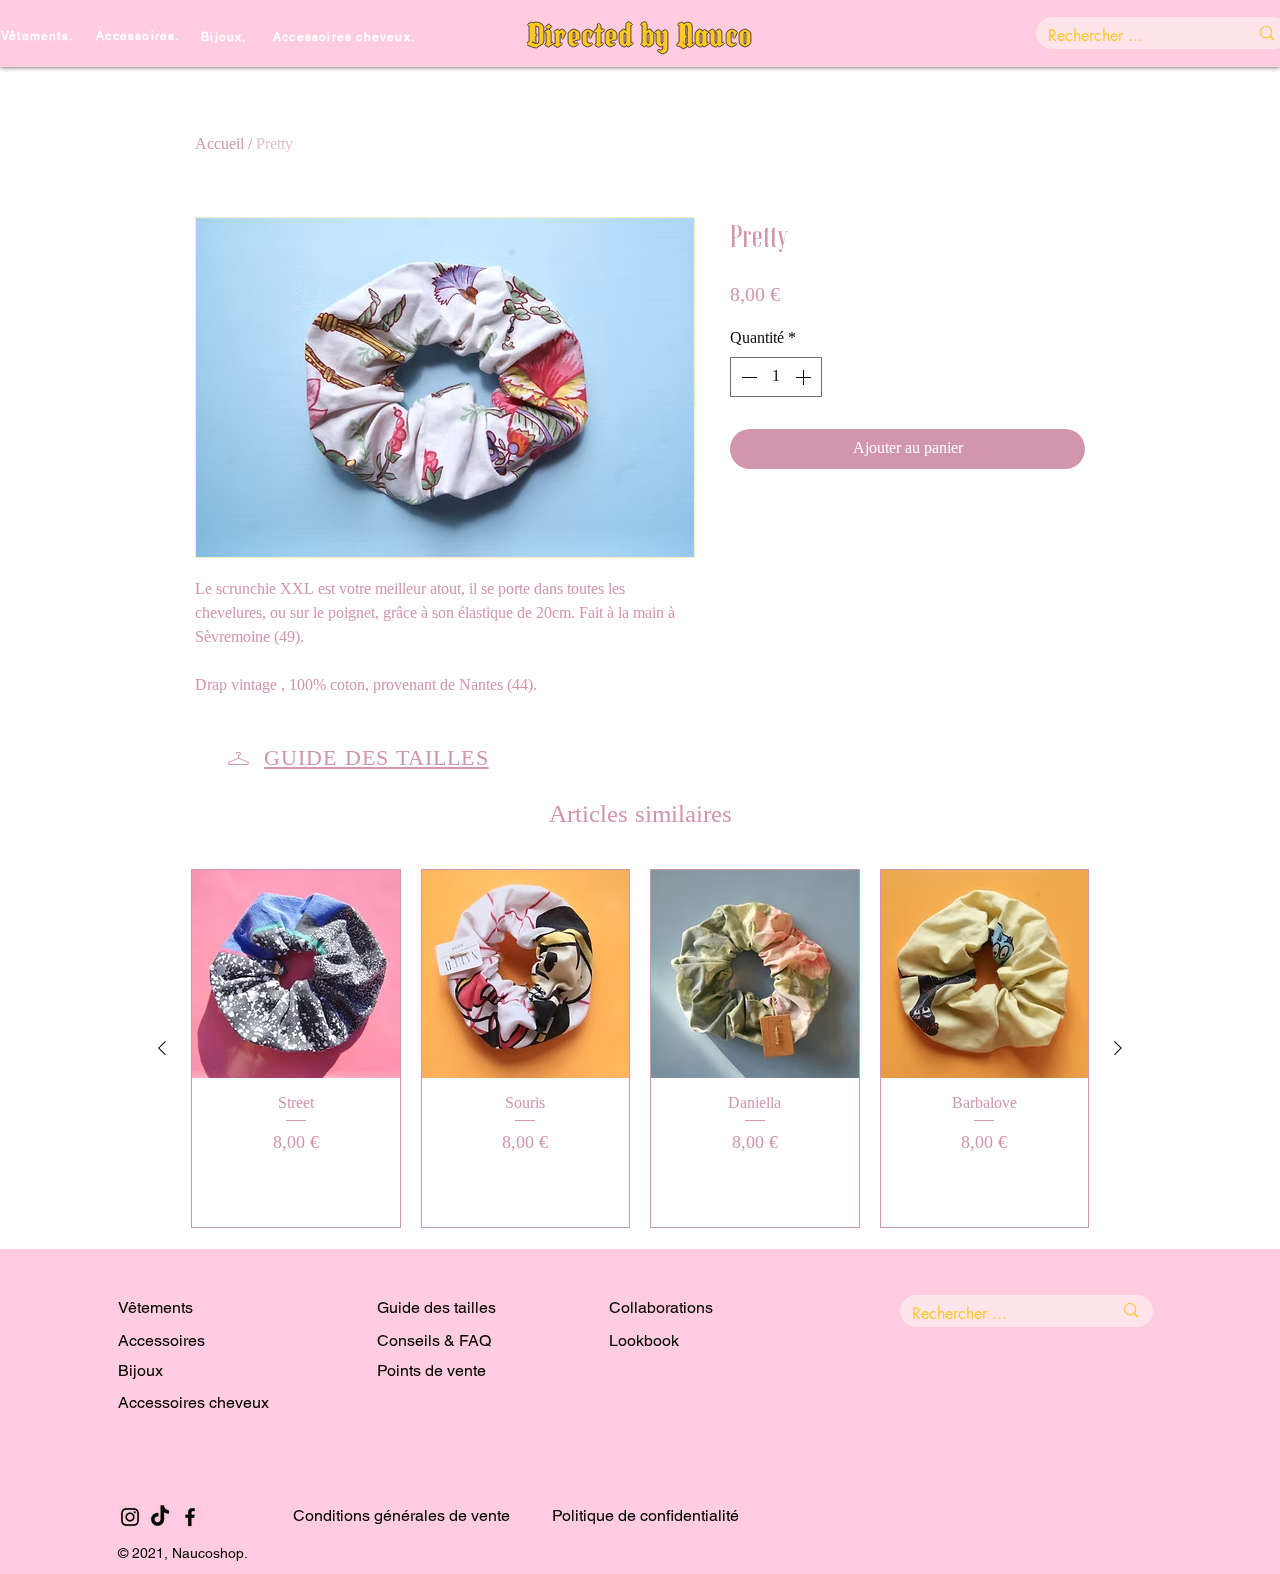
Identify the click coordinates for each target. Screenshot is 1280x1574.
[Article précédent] (162, 1048)
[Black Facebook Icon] (190, 1517)
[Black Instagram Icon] (130, 1517)
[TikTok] (160, 1517)
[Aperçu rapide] (296, 974)
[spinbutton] (776, 377)
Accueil (219, 145)
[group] (640, 1048)
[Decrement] (747, 377)
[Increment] (805, 377)
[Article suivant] (1118, 1048)
